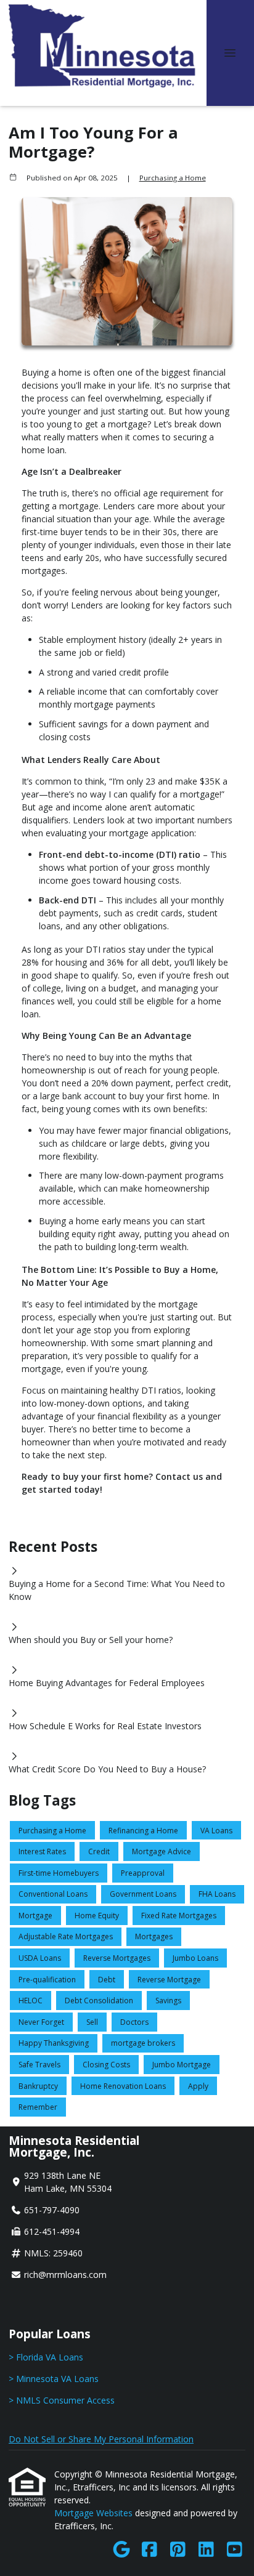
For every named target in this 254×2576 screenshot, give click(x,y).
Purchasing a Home (173, 178)
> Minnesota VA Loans (54, 2379)
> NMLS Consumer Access (62, 2400)
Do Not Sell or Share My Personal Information (101, 2439)
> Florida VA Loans (46, 2357)
